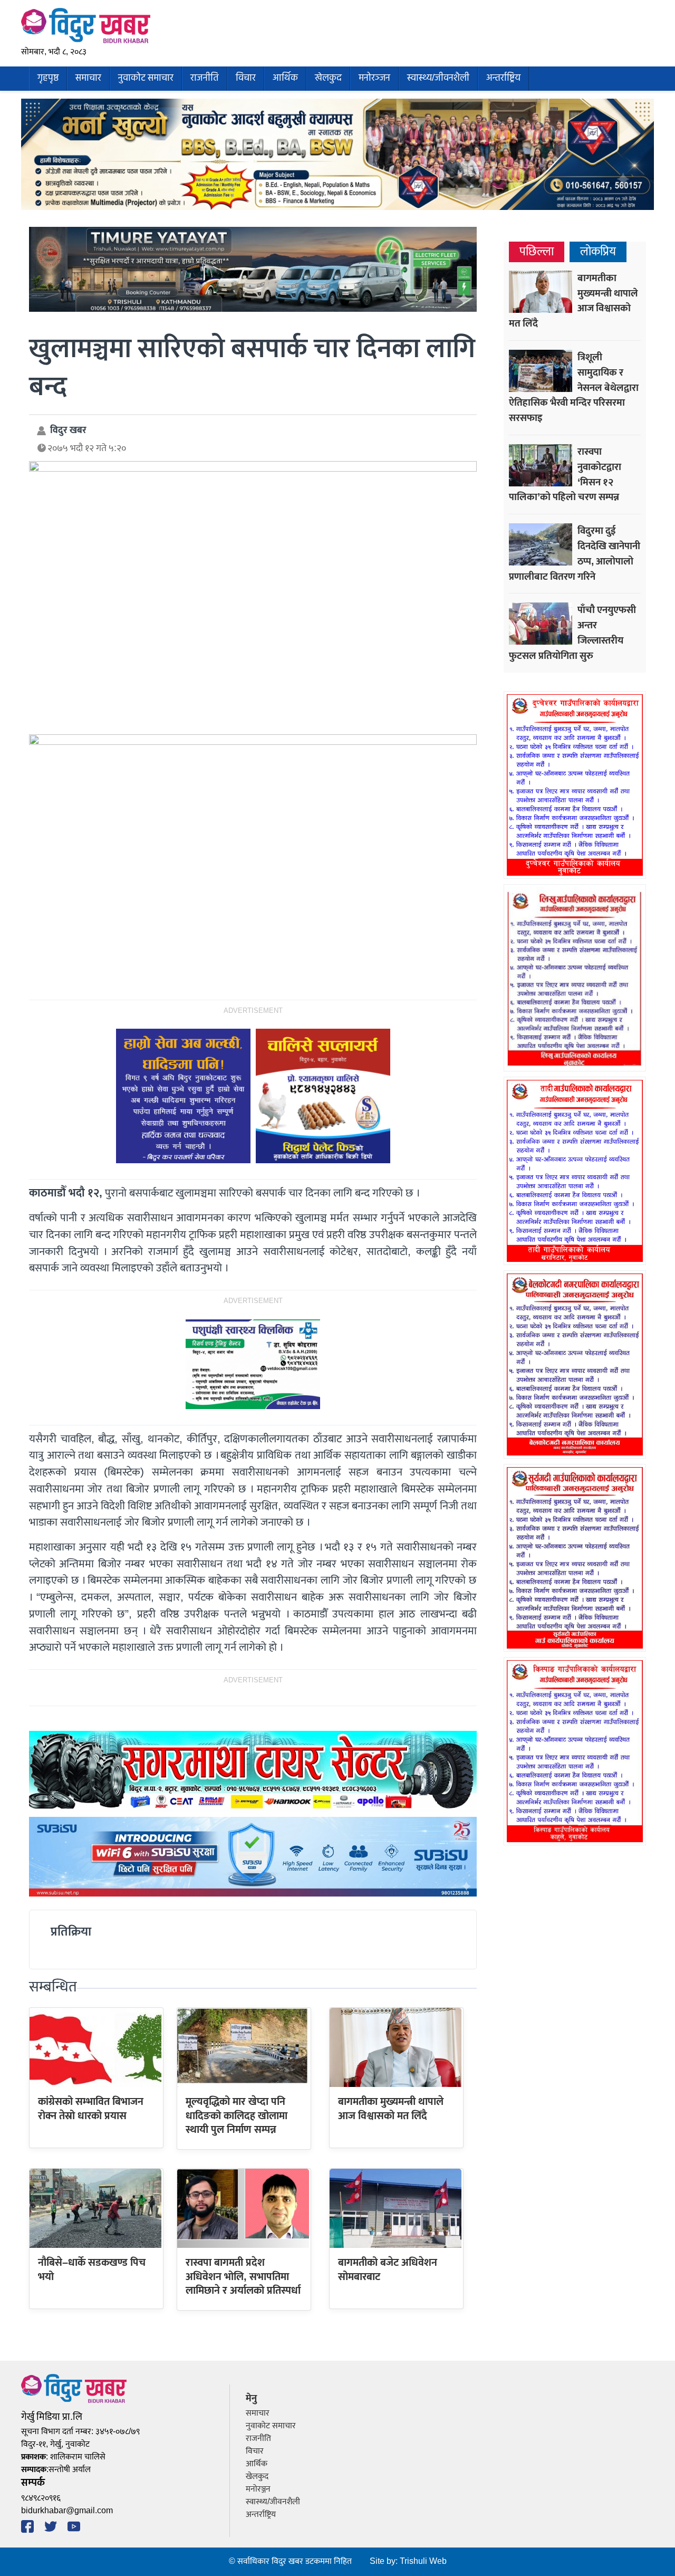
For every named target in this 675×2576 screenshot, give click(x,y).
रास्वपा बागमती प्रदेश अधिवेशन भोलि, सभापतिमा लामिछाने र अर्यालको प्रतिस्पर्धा (243, 2277)
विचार (246, 78)
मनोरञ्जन (374, 78)
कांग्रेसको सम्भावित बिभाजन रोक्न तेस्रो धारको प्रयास (91, 2109)
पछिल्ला (537, 252)
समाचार (88, 78)
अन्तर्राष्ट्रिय (503, 78)
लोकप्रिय (598, 252)
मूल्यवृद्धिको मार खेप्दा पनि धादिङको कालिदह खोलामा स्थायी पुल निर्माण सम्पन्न (237, 2116)
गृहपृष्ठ (48, 78)
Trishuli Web (423, 2561)
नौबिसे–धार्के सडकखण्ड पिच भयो (92, 2269)
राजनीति (205, 78)
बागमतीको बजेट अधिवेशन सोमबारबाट (388, 2269)
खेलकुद (328, 78)
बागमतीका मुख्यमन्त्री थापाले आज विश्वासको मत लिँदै (391, 2109)
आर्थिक (285, 78)
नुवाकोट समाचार (146, 78)
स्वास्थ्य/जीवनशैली (438, 78)
